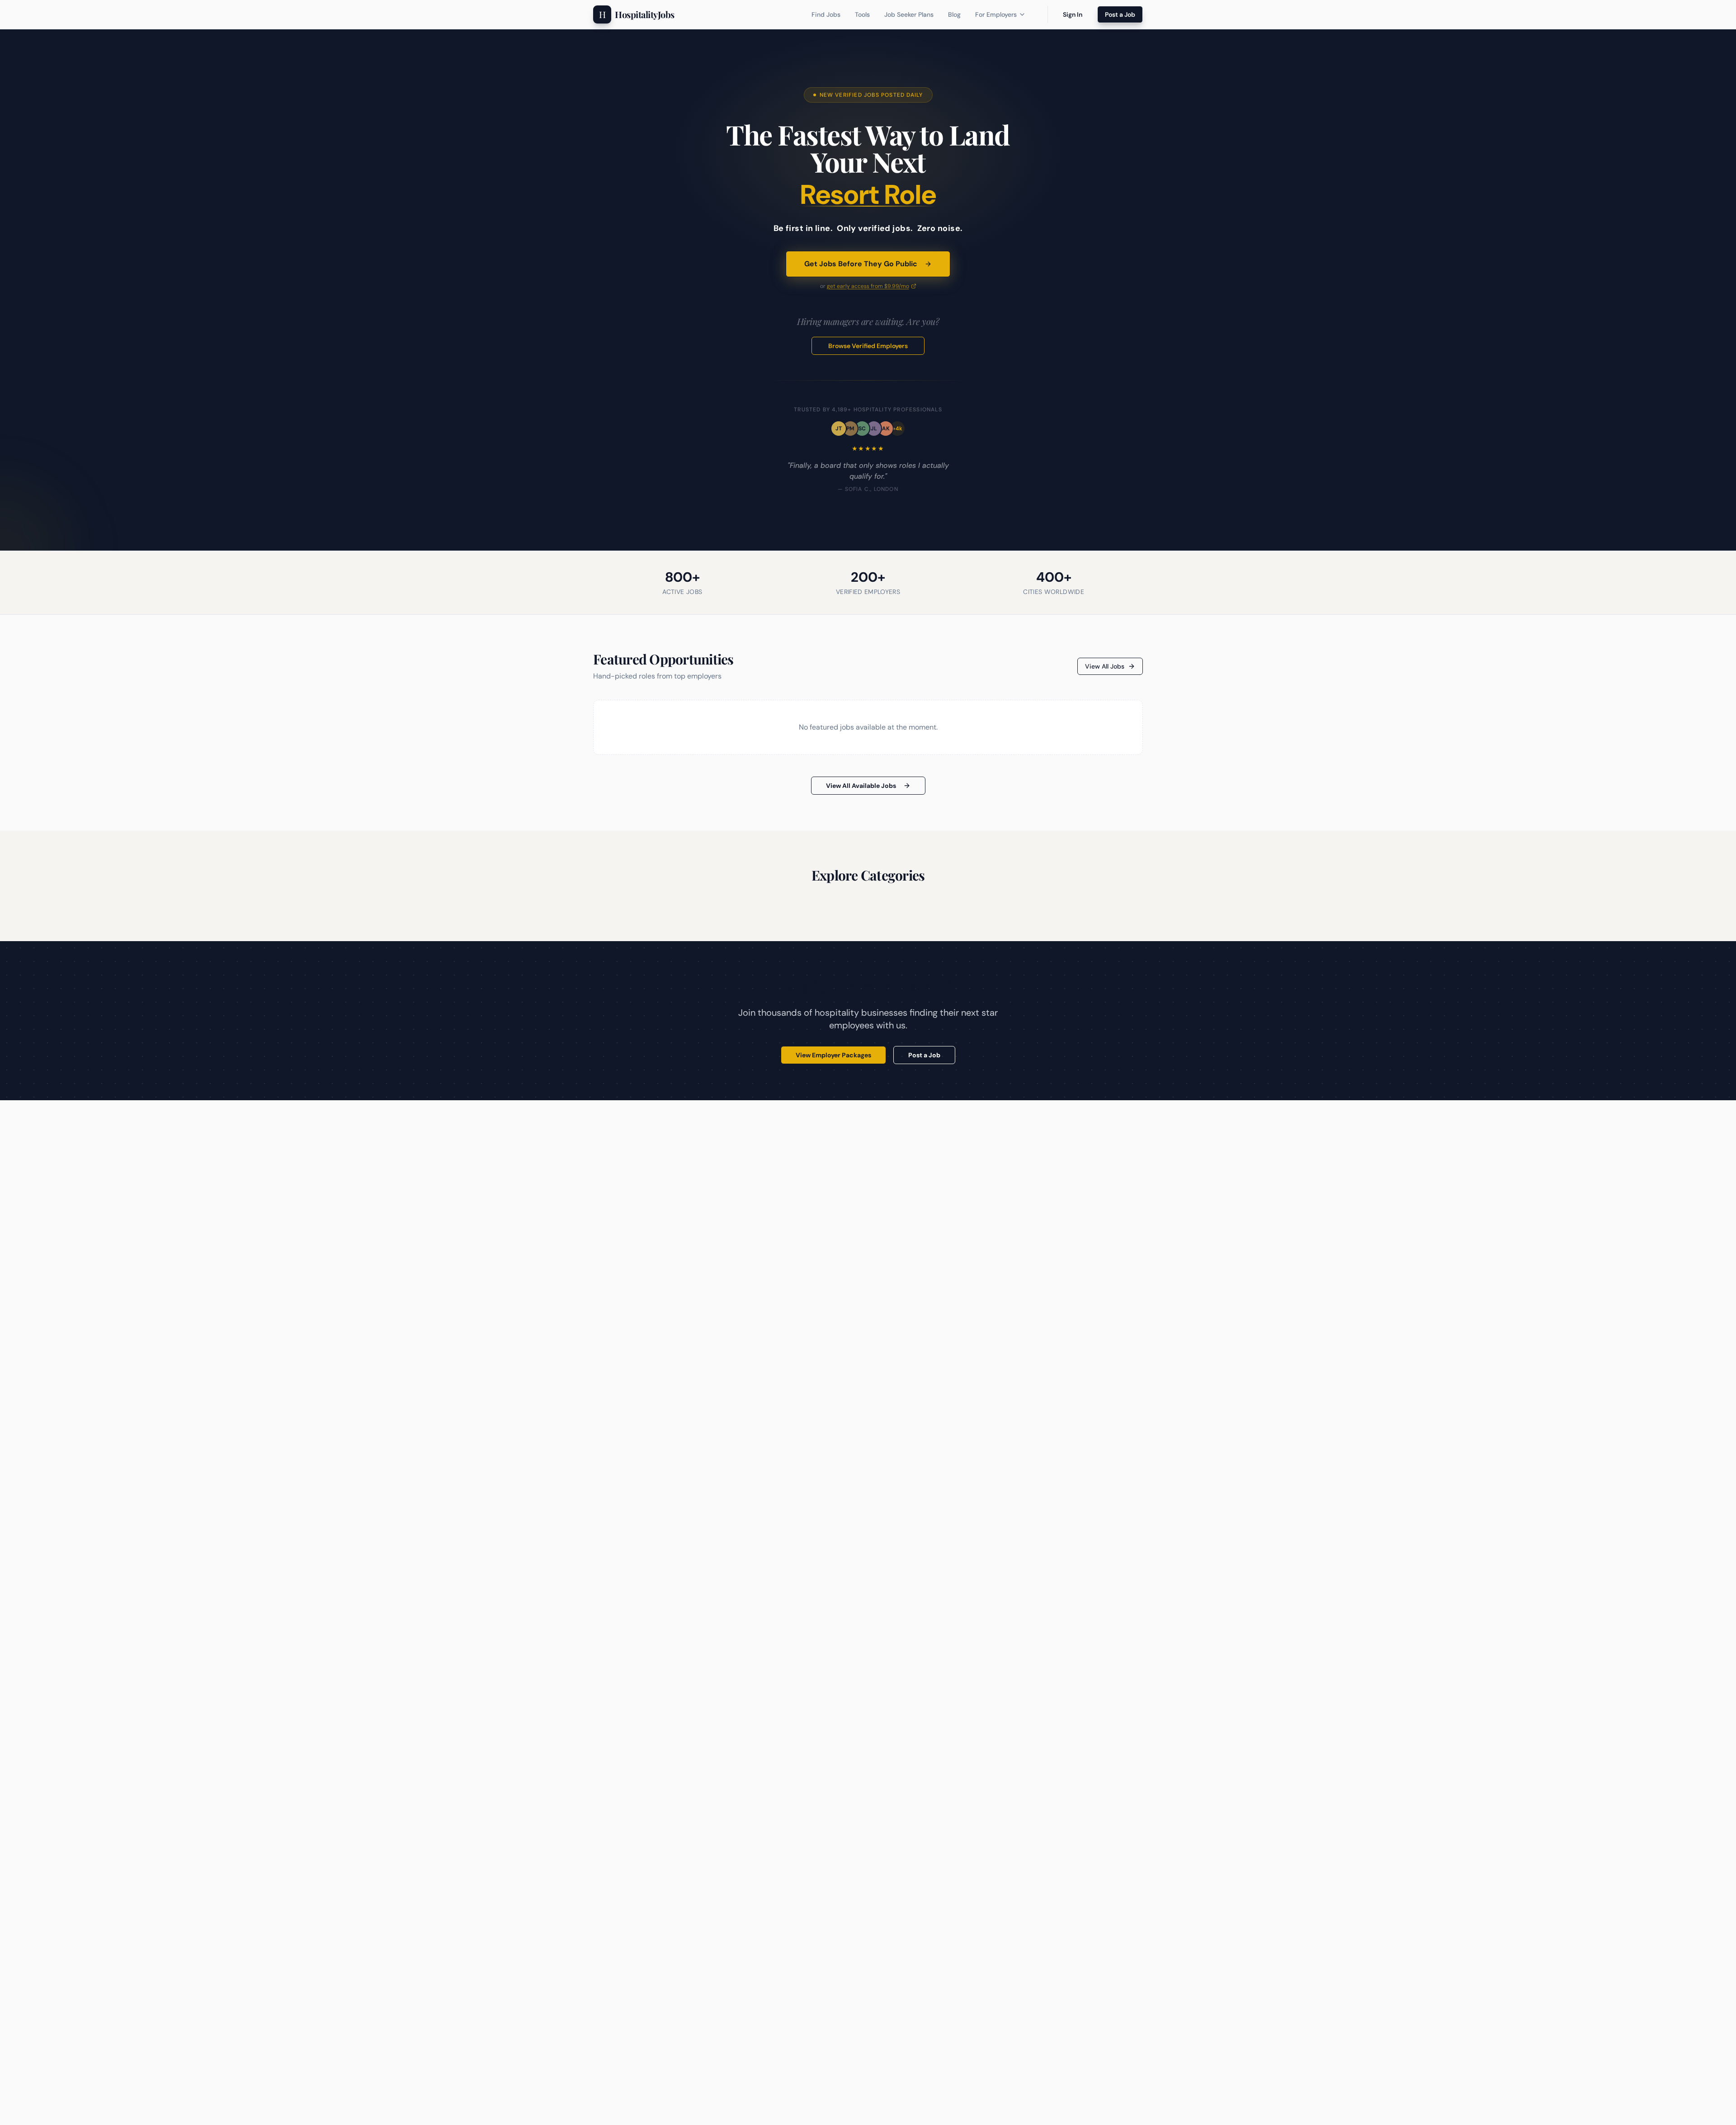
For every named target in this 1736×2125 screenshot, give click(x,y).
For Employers (996, 14)
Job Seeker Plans (909, 14)
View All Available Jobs (861, 786)
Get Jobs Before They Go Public (861, 264)
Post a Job (1120, 14)
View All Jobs (1105, 666)
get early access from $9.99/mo (868, 286)
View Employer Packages (833, 1055)
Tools (862, 14)
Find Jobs (826, 14)
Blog (954, 14)
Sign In (1073, 14)
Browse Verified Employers (868, 346)
